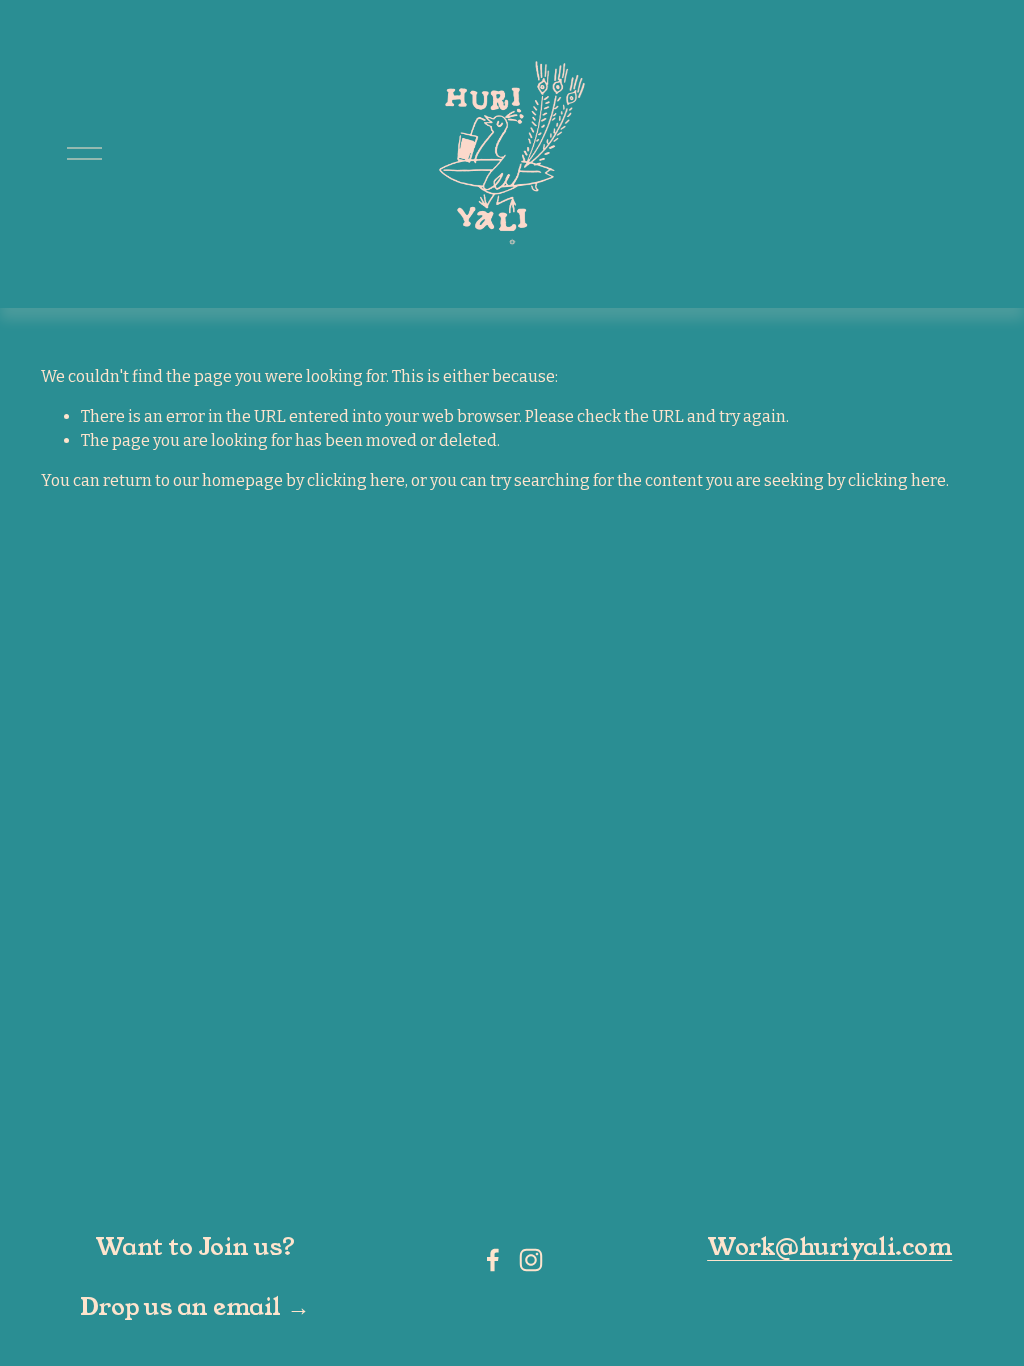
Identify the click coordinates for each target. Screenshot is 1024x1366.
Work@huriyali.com (829, 1247)
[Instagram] (531, 1260)
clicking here (356, 480)
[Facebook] (493, 1260)
